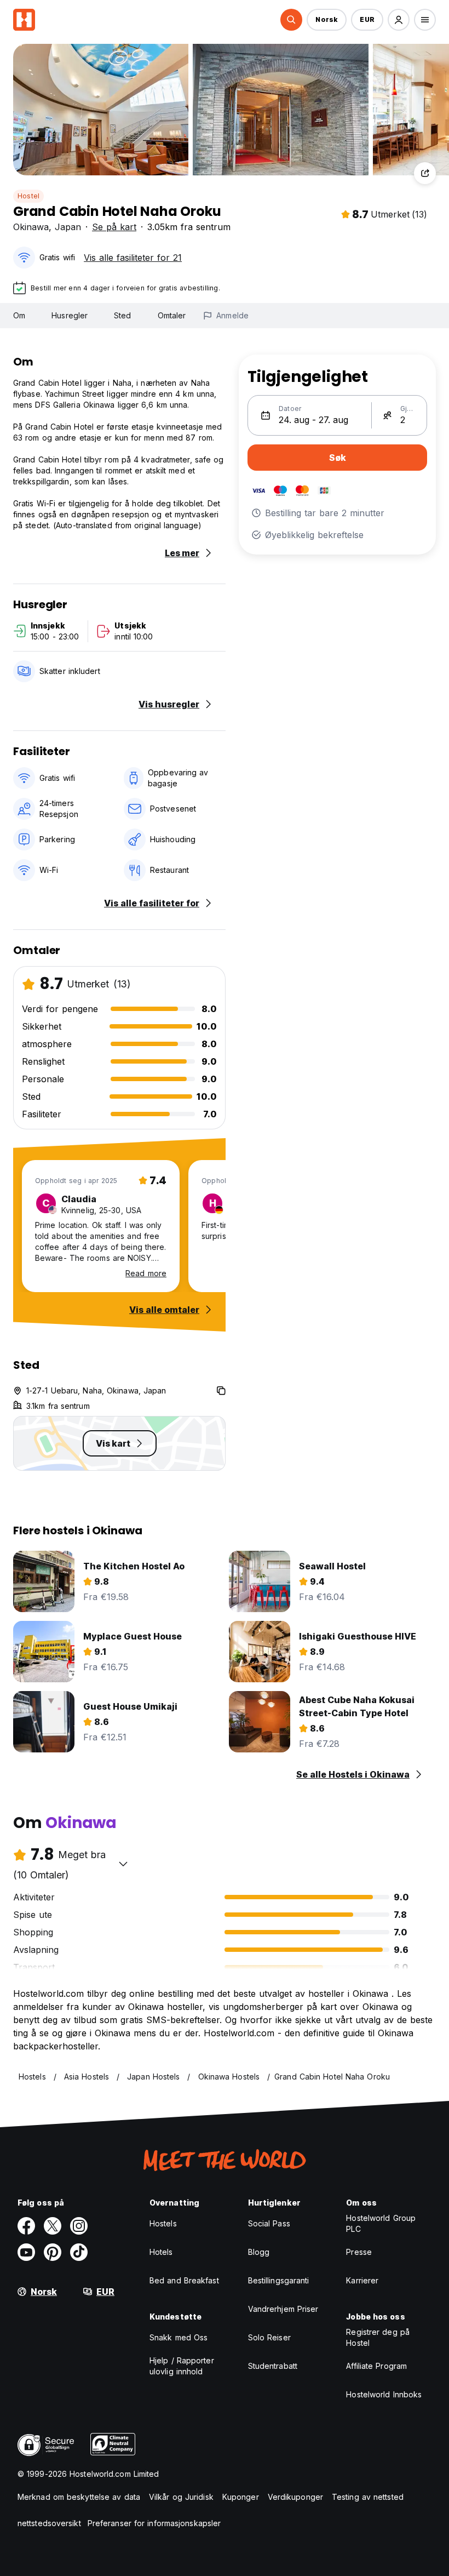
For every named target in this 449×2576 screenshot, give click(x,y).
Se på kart (114, 227)
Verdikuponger (295, 2497)
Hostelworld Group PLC (381, 2223)
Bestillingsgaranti (279, 2280)
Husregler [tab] (70, 315)
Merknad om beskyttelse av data (79, 2497)
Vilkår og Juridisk (181, 2497)
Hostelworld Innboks (384, 2394)
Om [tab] (19, 315)
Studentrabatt (273, 2366)
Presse (359, 2252)
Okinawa (31, 227)
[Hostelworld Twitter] (53, 2226)
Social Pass (269, 2223)
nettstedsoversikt (49, 2523)
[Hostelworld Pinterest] (53, 2252)
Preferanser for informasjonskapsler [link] (154, 2523)
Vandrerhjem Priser (283, 2309)
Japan (68, 227)
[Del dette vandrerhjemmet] (425, 173)
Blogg (259, 2252)
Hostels (163, 2223)
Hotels (161, 2252)
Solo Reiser (269, 2337)
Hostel (28, 196)
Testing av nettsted (368, 2497)
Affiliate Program (376, 2366)
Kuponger (241, 2497)
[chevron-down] (123, 1864)
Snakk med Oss (179, 2337)
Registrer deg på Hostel (378, 2337)
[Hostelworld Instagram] (79, 2226)
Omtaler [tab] (172, 315)
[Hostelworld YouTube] (26, 2252)
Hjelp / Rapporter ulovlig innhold (182, 2366)
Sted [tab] (122, 315)
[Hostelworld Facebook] (26, 2226)
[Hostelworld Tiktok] (79, 2252)
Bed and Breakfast (184, 2280)
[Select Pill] (291, 20)
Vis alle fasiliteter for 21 (133, 258)
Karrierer (362, 2280)
